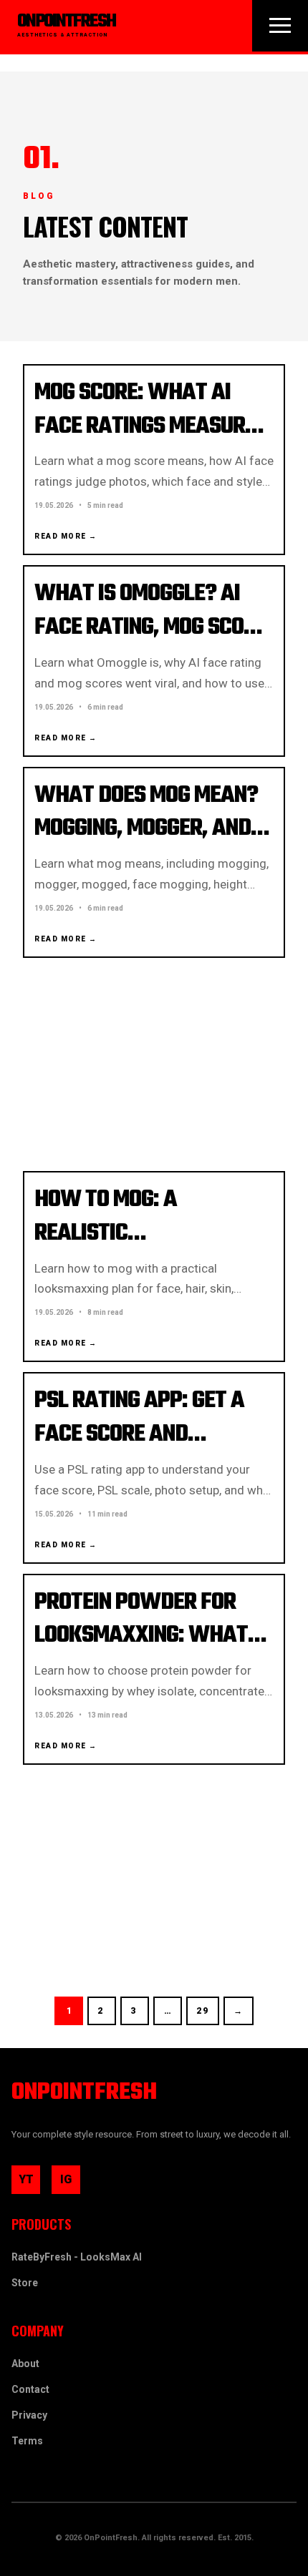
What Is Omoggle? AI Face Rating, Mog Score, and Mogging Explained (153, 628)
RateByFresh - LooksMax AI (77, 2257)
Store (25, 2283)
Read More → (66, 536)
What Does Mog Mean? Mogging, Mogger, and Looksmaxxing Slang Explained (146, 846)
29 (203, 2011)
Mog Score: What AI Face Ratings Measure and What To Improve (145, 427)
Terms (27, 2441)
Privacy (29, 2415)
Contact (30, 2389)
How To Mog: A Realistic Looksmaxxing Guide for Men (135, 1250)
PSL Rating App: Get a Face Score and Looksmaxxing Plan (139, 1435)
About (25, 2364)
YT (29, 2183)
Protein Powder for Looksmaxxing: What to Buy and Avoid (141, 1636)
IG (70, 2183)
